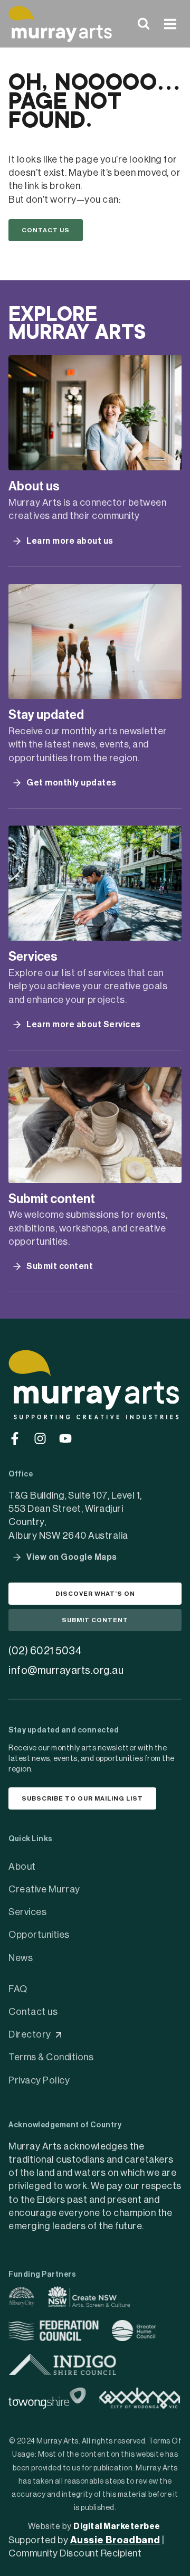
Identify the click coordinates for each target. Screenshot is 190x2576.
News (21, 1958)
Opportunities (39, 1935)
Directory (30, 2034)
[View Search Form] (144, 24)
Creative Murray (44, 1889)
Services (27, 1912)
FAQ (18, 1989)
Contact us (33, 2012)
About (22, 1867)
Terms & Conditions (51, 2057)
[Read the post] (95, 413)
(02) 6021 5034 (45, 1651)
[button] (46, 230)
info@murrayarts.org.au (66, 1671)
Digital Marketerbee (117, 2526)
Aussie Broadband (115, 2540)
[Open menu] (170, 24)
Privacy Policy (39, 2080)
